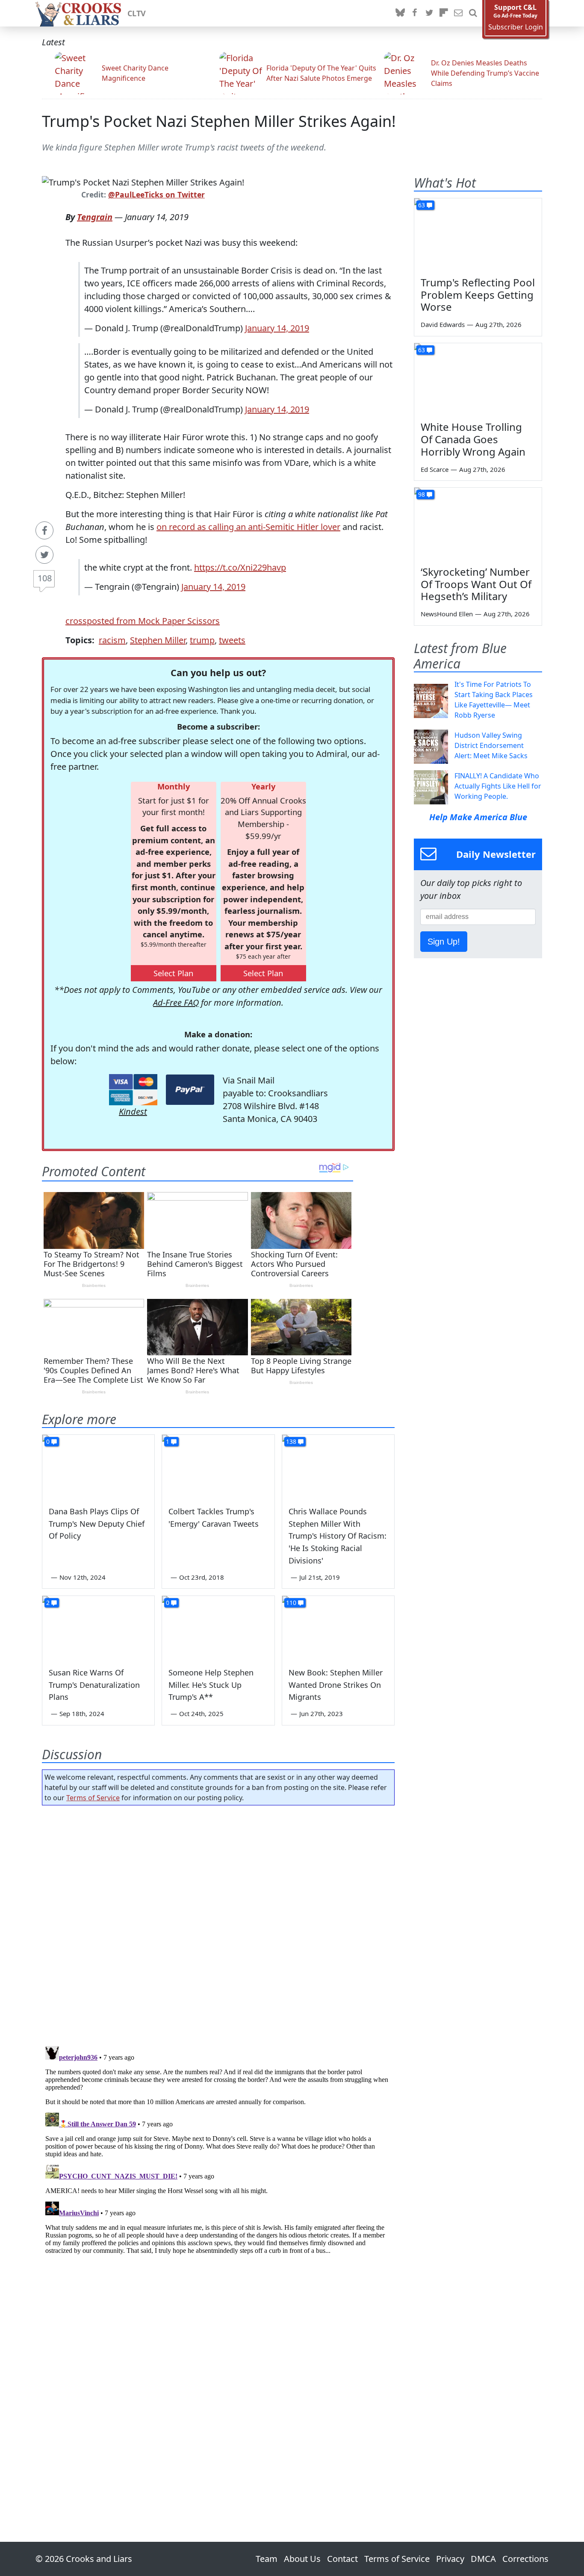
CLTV (137, 13)
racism (112, 640)
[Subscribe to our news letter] (458, 13)
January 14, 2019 (277, 328)
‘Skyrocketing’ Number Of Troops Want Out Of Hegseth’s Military (476, 584)
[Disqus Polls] (218, 1923)
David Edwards (443, 324)
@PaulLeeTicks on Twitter (156, 194)
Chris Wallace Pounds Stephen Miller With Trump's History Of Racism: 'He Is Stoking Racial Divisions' (338, 1536)
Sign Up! (444, 942)
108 (45, 578)
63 (422, 205)
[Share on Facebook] (44, 530)
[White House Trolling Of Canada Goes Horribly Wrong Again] (478, 379)
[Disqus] (218, 2149)
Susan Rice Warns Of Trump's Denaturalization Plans (94, 1685)
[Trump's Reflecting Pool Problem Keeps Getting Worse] (478, 234)
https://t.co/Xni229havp (240, 567)
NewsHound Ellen (447, 614)
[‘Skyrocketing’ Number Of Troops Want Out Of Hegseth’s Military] (478, 524)
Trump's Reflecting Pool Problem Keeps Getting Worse (478, 295)
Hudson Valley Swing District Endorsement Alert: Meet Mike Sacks (491, 745)
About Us (302, 2559)
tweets (232, 640)
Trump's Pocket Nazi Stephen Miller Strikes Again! (219, 121)
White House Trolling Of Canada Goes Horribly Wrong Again (473, 439)
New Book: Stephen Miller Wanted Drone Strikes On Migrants (336, 1685)
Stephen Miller (158, 640)
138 (291, 1441)
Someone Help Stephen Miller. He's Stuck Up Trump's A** (211, 1685)
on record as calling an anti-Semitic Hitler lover (248, 527)
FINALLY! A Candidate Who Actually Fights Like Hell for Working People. (498, 786)
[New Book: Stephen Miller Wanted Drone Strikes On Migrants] (338, 1628)
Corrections (525, 2559)
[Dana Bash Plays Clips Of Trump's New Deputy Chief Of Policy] (98, 1466)
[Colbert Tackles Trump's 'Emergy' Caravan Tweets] (218, 1466)
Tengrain (95, 217)
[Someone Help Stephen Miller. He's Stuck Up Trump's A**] (218, 1628)
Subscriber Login (516, 27)
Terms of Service (93, 1798)
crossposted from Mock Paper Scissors (143, 621)
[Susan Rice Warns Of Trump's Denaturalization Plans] (98, 1628)
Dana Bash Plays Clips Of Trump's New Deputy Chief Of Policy (97, 1524)
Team (267, 2559)
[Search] (473, 13)
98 (422, 494)
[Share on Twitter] (44, 555)
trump (202, 640)
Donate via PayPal (190, 1090)
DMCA (483, 2559)
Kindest (133, 1111)
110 (291, 1603)
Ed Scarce (435, 469)
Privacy (450, 2559)
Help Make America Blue (478, 817)
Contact (342, 2559)
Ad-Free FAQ (176, 1002)
